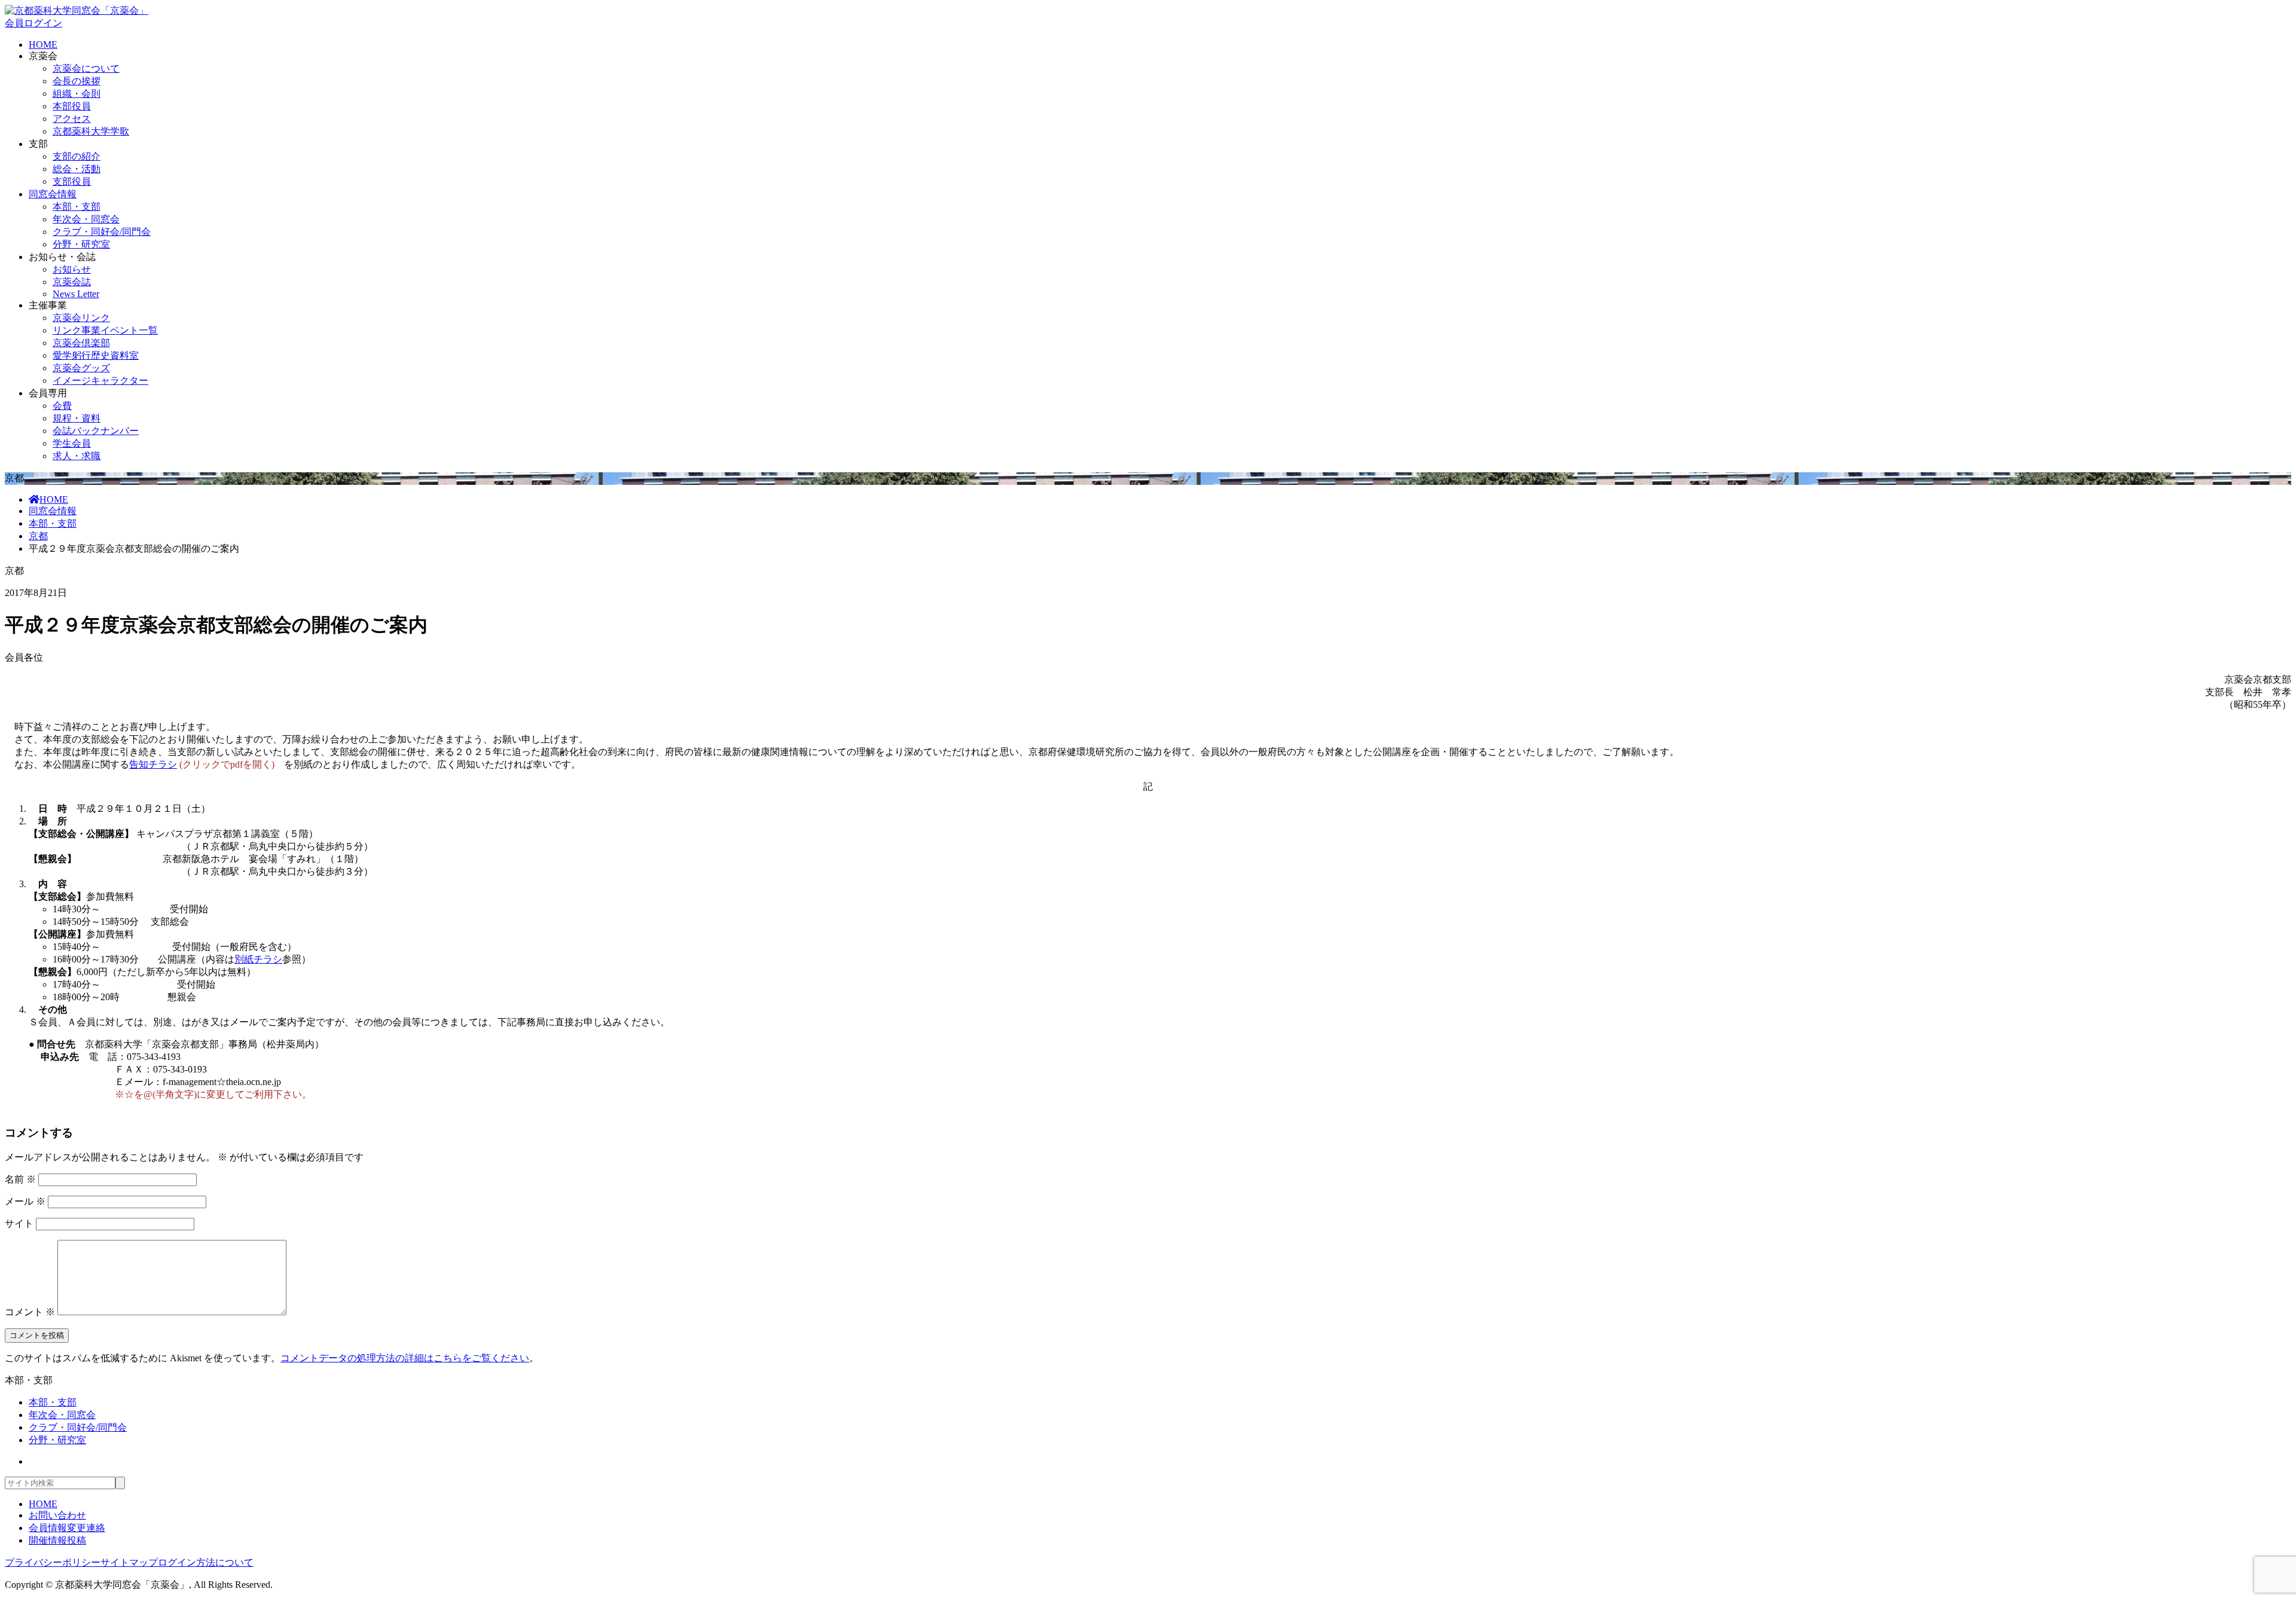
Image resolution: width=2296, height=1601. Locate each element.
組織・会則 (77, 94)
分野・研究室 (81, 244)
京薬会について (86, 68)
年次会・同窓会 (86, 219)
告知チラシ (153, 764)
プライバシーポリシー (53, 1562)
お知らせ (72, 269)
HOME (43, 45)
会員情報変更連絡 (67, 1528)
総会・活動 (77, 169)
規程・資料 (77, 418)
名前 (20, 1179)
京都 (38, 536)
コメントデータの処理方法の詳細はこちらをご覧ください (405, 1358)
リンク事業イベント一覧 (105, 330)
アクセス (72, 119)
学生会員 (72, 443)
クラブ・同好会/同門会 (102, 232)
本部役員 (72, 106)
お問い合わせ (57, 1515)
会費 (62, 406)
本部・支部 (77, 207)
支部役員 (72, 181)
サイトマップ (129, 1562)
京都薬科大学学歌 (91, 131)
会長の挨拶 (77, 81)
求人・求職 (77, 456)
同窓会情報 (53, 194)
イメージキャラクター (100, 381)
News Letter (76, 294)
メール (25, 1201)
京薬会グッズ (81, 368)
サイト (19, 1223)
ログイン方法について (206, 1562)
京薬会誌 (72, 282)
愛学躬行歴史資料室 (96, 355)
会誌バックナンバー (96, 431)
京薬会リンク (81, 318)
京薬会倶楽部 (81, 343)
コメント (30, 1312)
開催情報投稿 (57, 1540)
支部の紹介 (77, 156)
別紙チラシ (258, 959)
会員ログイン (33, 23)
